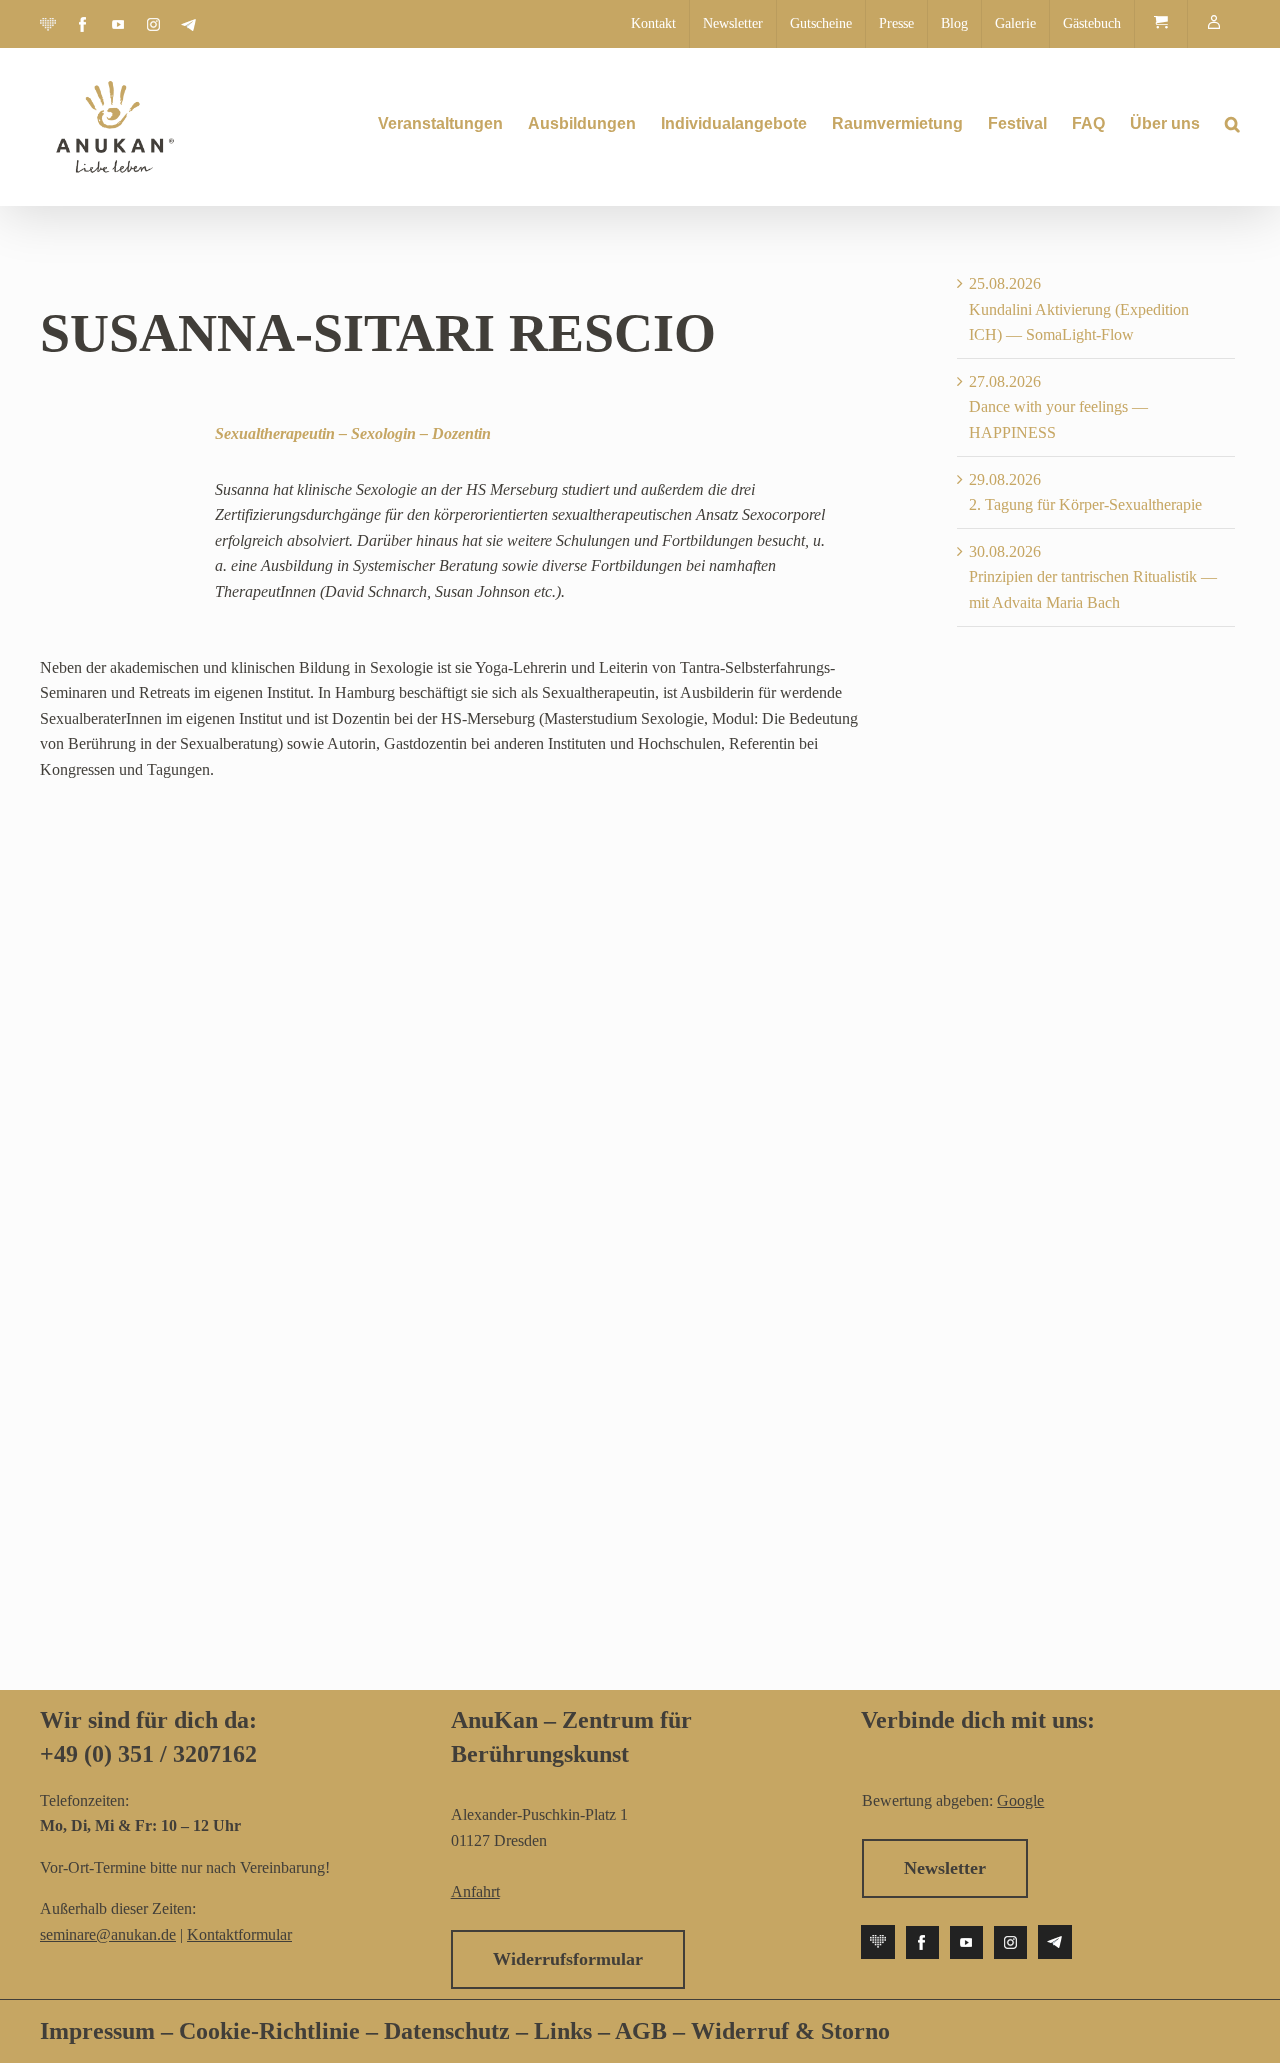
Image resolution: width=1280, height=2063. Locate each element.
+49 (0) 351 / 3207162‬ (148, 1754)
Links (560, 2031)
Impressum (97, 2031)
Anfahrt (475, 1891)
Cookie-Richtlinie (269, 2031)
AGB (641, 2031)
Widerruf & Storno (790, 2031)
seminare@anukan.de (108, 1934)
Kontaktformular (239, 1934)
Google (1020, 1800)
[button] (1232, 124)
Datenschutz (450, 2031)
